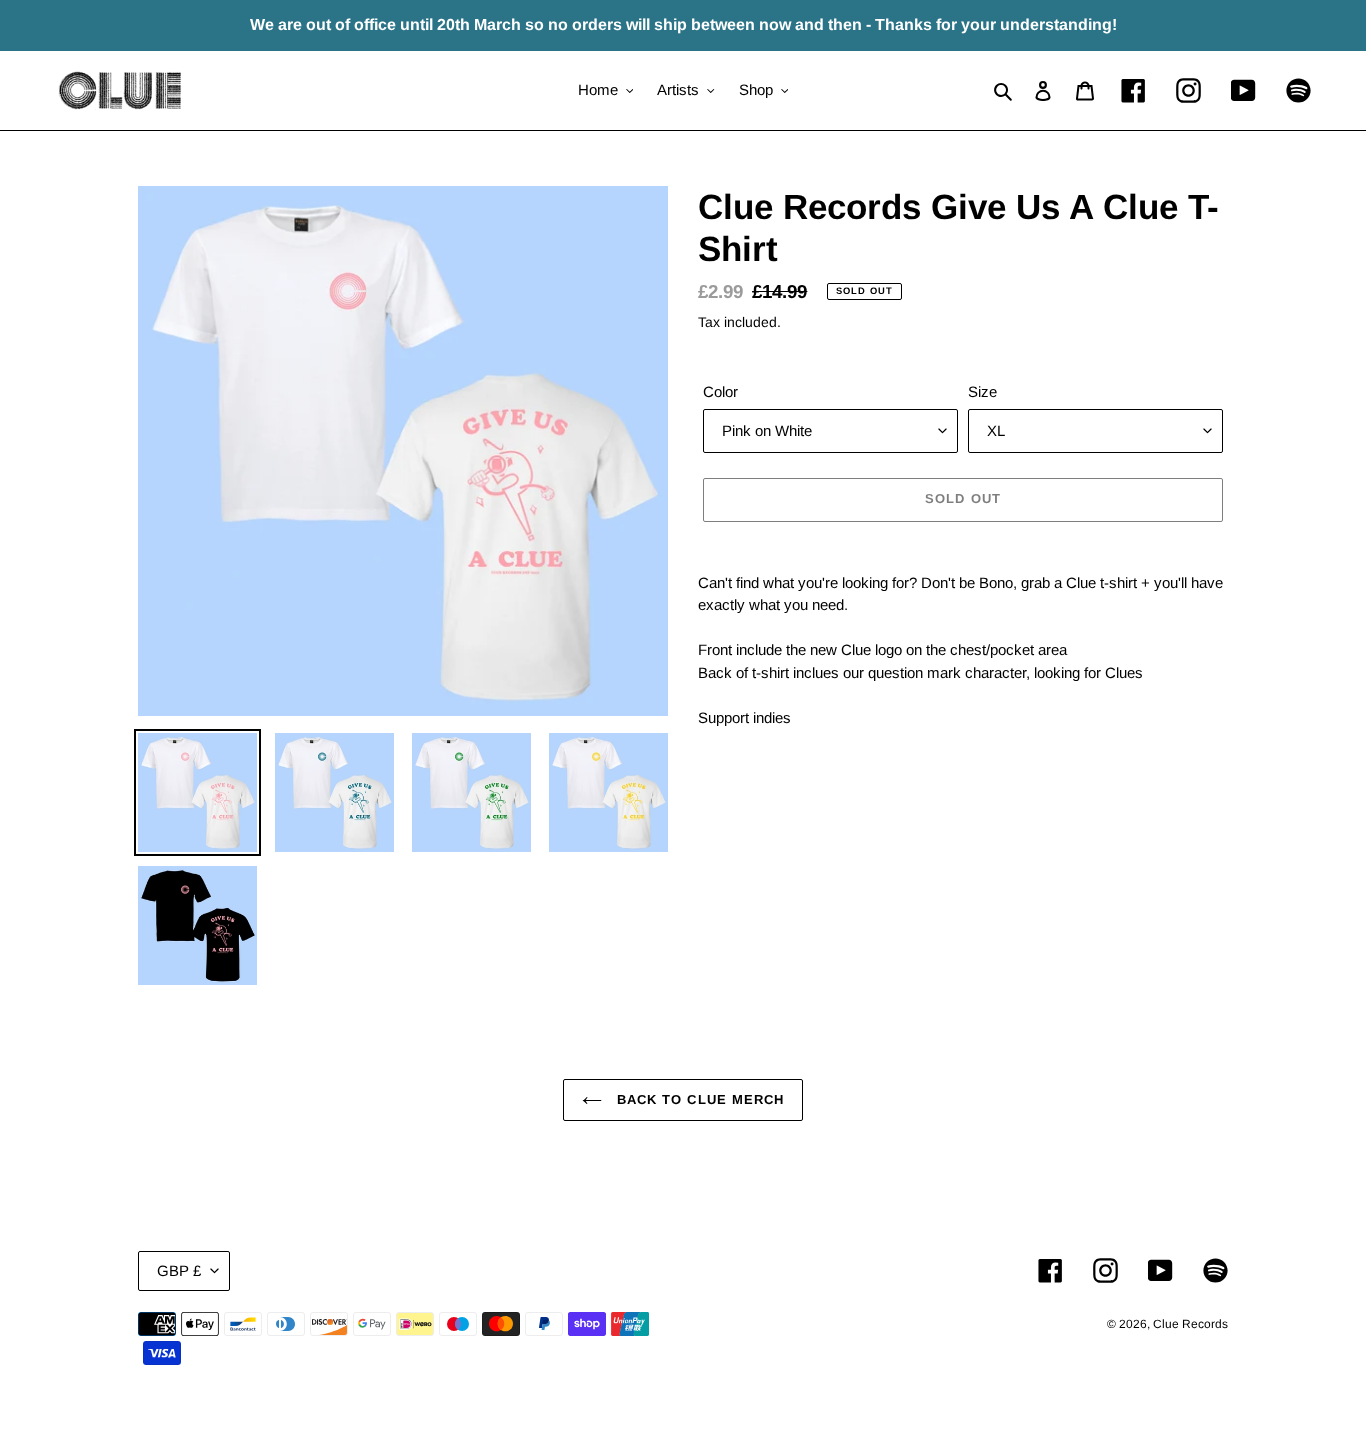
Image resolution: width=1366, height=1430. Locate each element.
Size (982, 391)
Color (720, 391)
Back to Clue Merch (698, 1099)
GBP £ (179, 1270)
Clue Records (1190, 1324)
